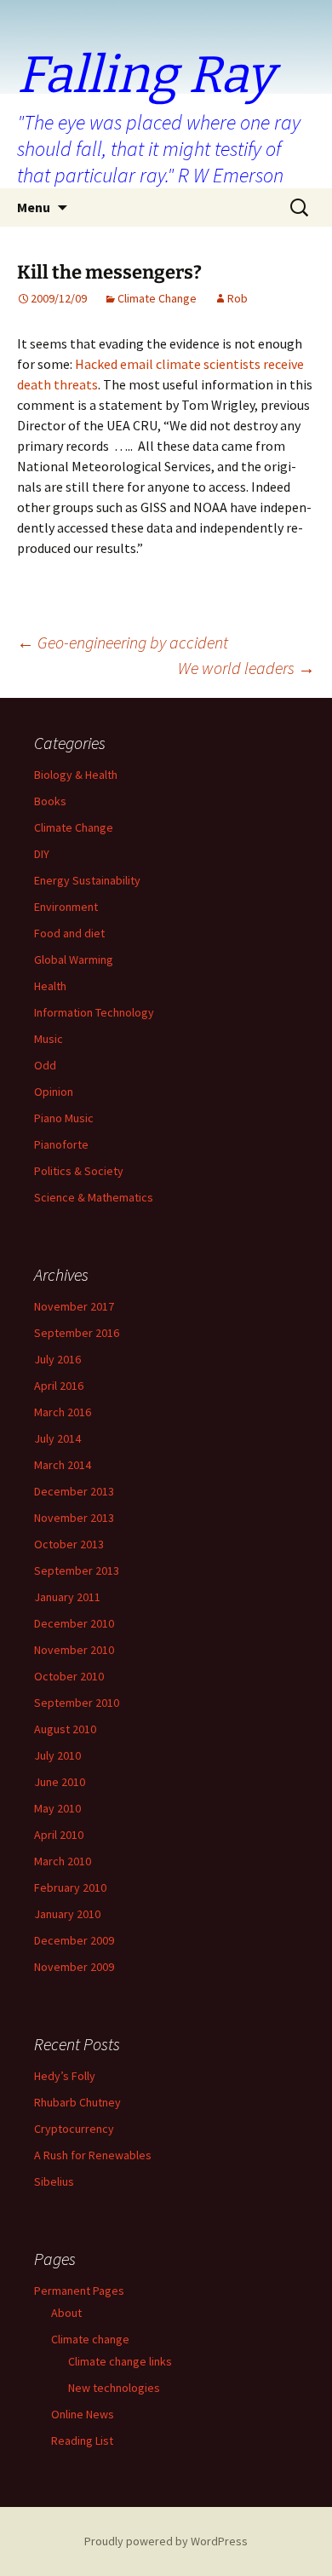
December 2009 (74, 1940)
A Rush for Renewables (93, 2155)
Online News (83, 2414)
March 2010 (63, 1861)
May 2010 (57, 1808)
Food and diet (69, 933)
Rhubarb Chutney (77, 2102)
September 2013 (77, 1570)
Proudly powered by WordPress (166, 2541)
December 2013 (74, 1491)
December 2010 (74, 1623)
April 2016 (59, 1386)
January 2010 (67, 1914)
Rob (238, 298)
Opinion (54, 1092)
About (66, 2313)
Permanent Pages (79, 2291)
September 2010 (77, 1703)
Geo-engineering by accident (123, 642)
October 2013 (69, 1544)
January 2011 (67, 1597)
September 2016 (77, 1333)
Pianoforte (61, 1144)
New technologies (114, 2388)
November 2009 (74, 1967)
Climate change (90, 2339)
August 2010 (65, 1729)
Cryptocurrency (74, 2129)
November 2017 (74, 1306)
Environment (66, 907)
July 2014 (57, 1438)
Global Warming (74, 960)
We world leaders (246, 668)
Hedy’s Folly (65, 2076)
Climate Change (157, 298)
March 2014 (63, 1465)
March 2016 (63, 1412)
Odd (45, 1065)
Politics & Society (79, 1171)
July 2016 (57, 1359)
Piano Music (64, 1118)
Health (50, 986)
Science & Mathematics (94, 1197)
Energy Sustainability (87, 880)
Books (50, 801)
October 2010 (69, 1676)
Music (49, 1039)
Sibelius (54, 2181)
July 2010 (57, 1755)
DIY (42, 854)
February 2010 (70, 1887)
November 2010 (74, 1650)
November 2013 (74, 1518)
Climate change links (120, 2361)
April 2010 (59, 1835)
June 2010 (60, 1782)
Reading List (82, 2441)
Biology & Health (76, 775)
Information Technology (94, 1012)
